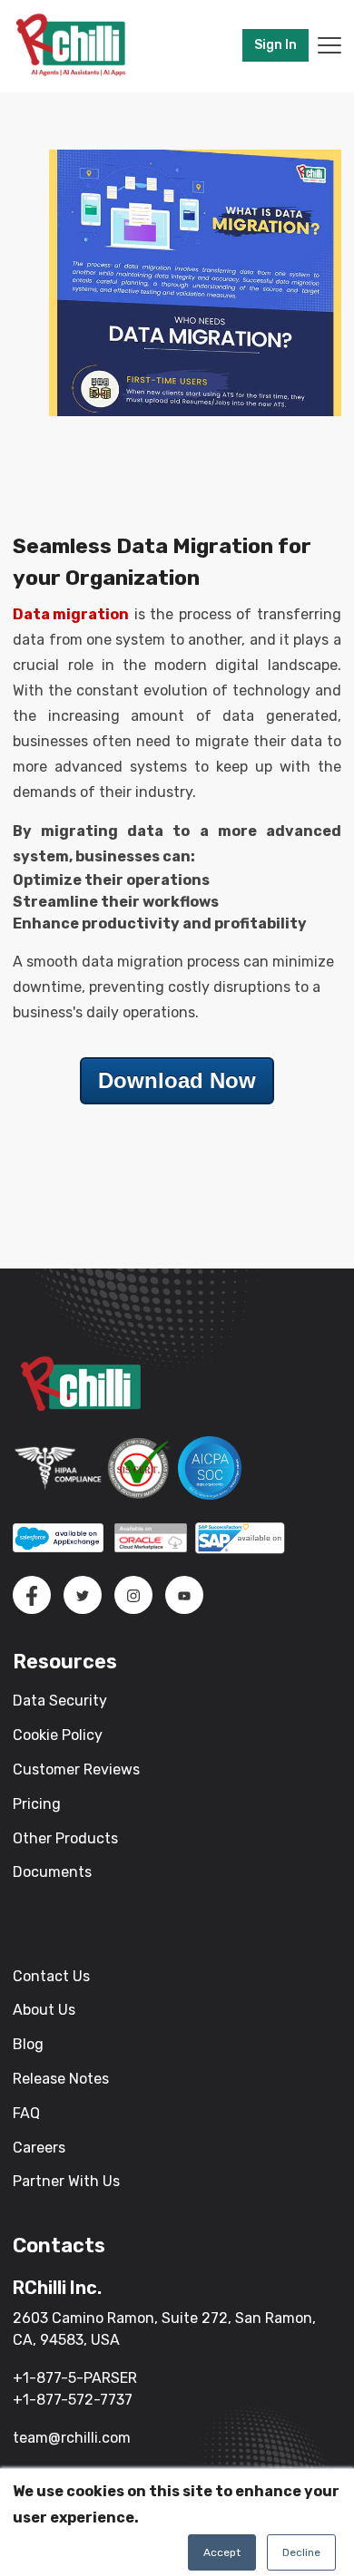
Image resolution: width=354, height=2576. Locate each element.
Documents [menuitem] (52, 1872)
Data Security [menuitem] (60, 1701)
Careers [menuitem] (39, 2148)
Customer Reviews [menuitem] (76, 1769)
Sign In (275, 45)
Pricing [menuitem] (37, 1804)
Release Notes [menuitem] (61, 2079)
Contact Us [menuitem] (51, 1976)
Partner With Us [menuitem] (66, 2181)
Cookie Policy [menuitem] (58, 1735)
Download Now (177, 1080)
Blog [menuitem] (28, 2044)
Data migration (71, 614)
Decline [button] (301, 2552)
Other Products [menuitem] (65, 1838)
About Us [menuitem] (44, 2010)
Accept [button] (222, 2552)
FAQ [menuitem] (26, 2113)
